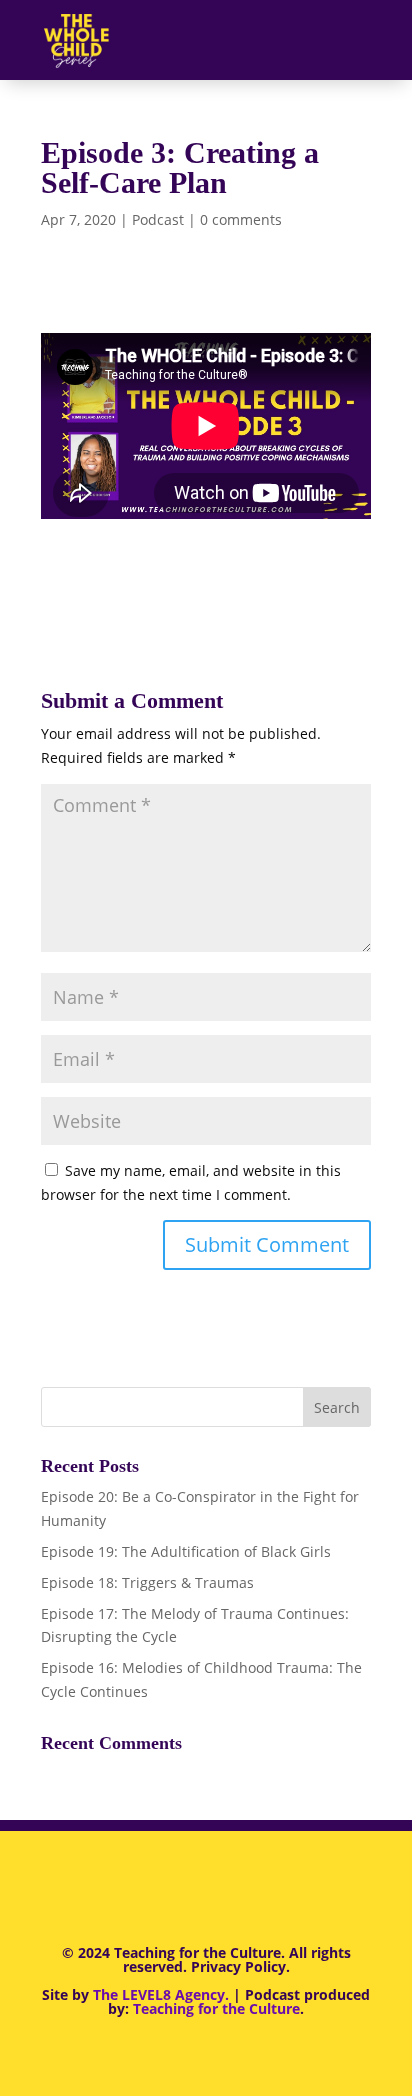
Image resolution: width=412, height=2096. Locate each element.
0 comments (241, 219)
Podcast (158, 219)
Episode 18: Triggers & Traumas (147, 1582)
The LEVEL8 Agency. (161, 1994)
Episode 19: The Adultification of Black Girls (186, 1551)
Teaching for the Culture (216, 2008)
